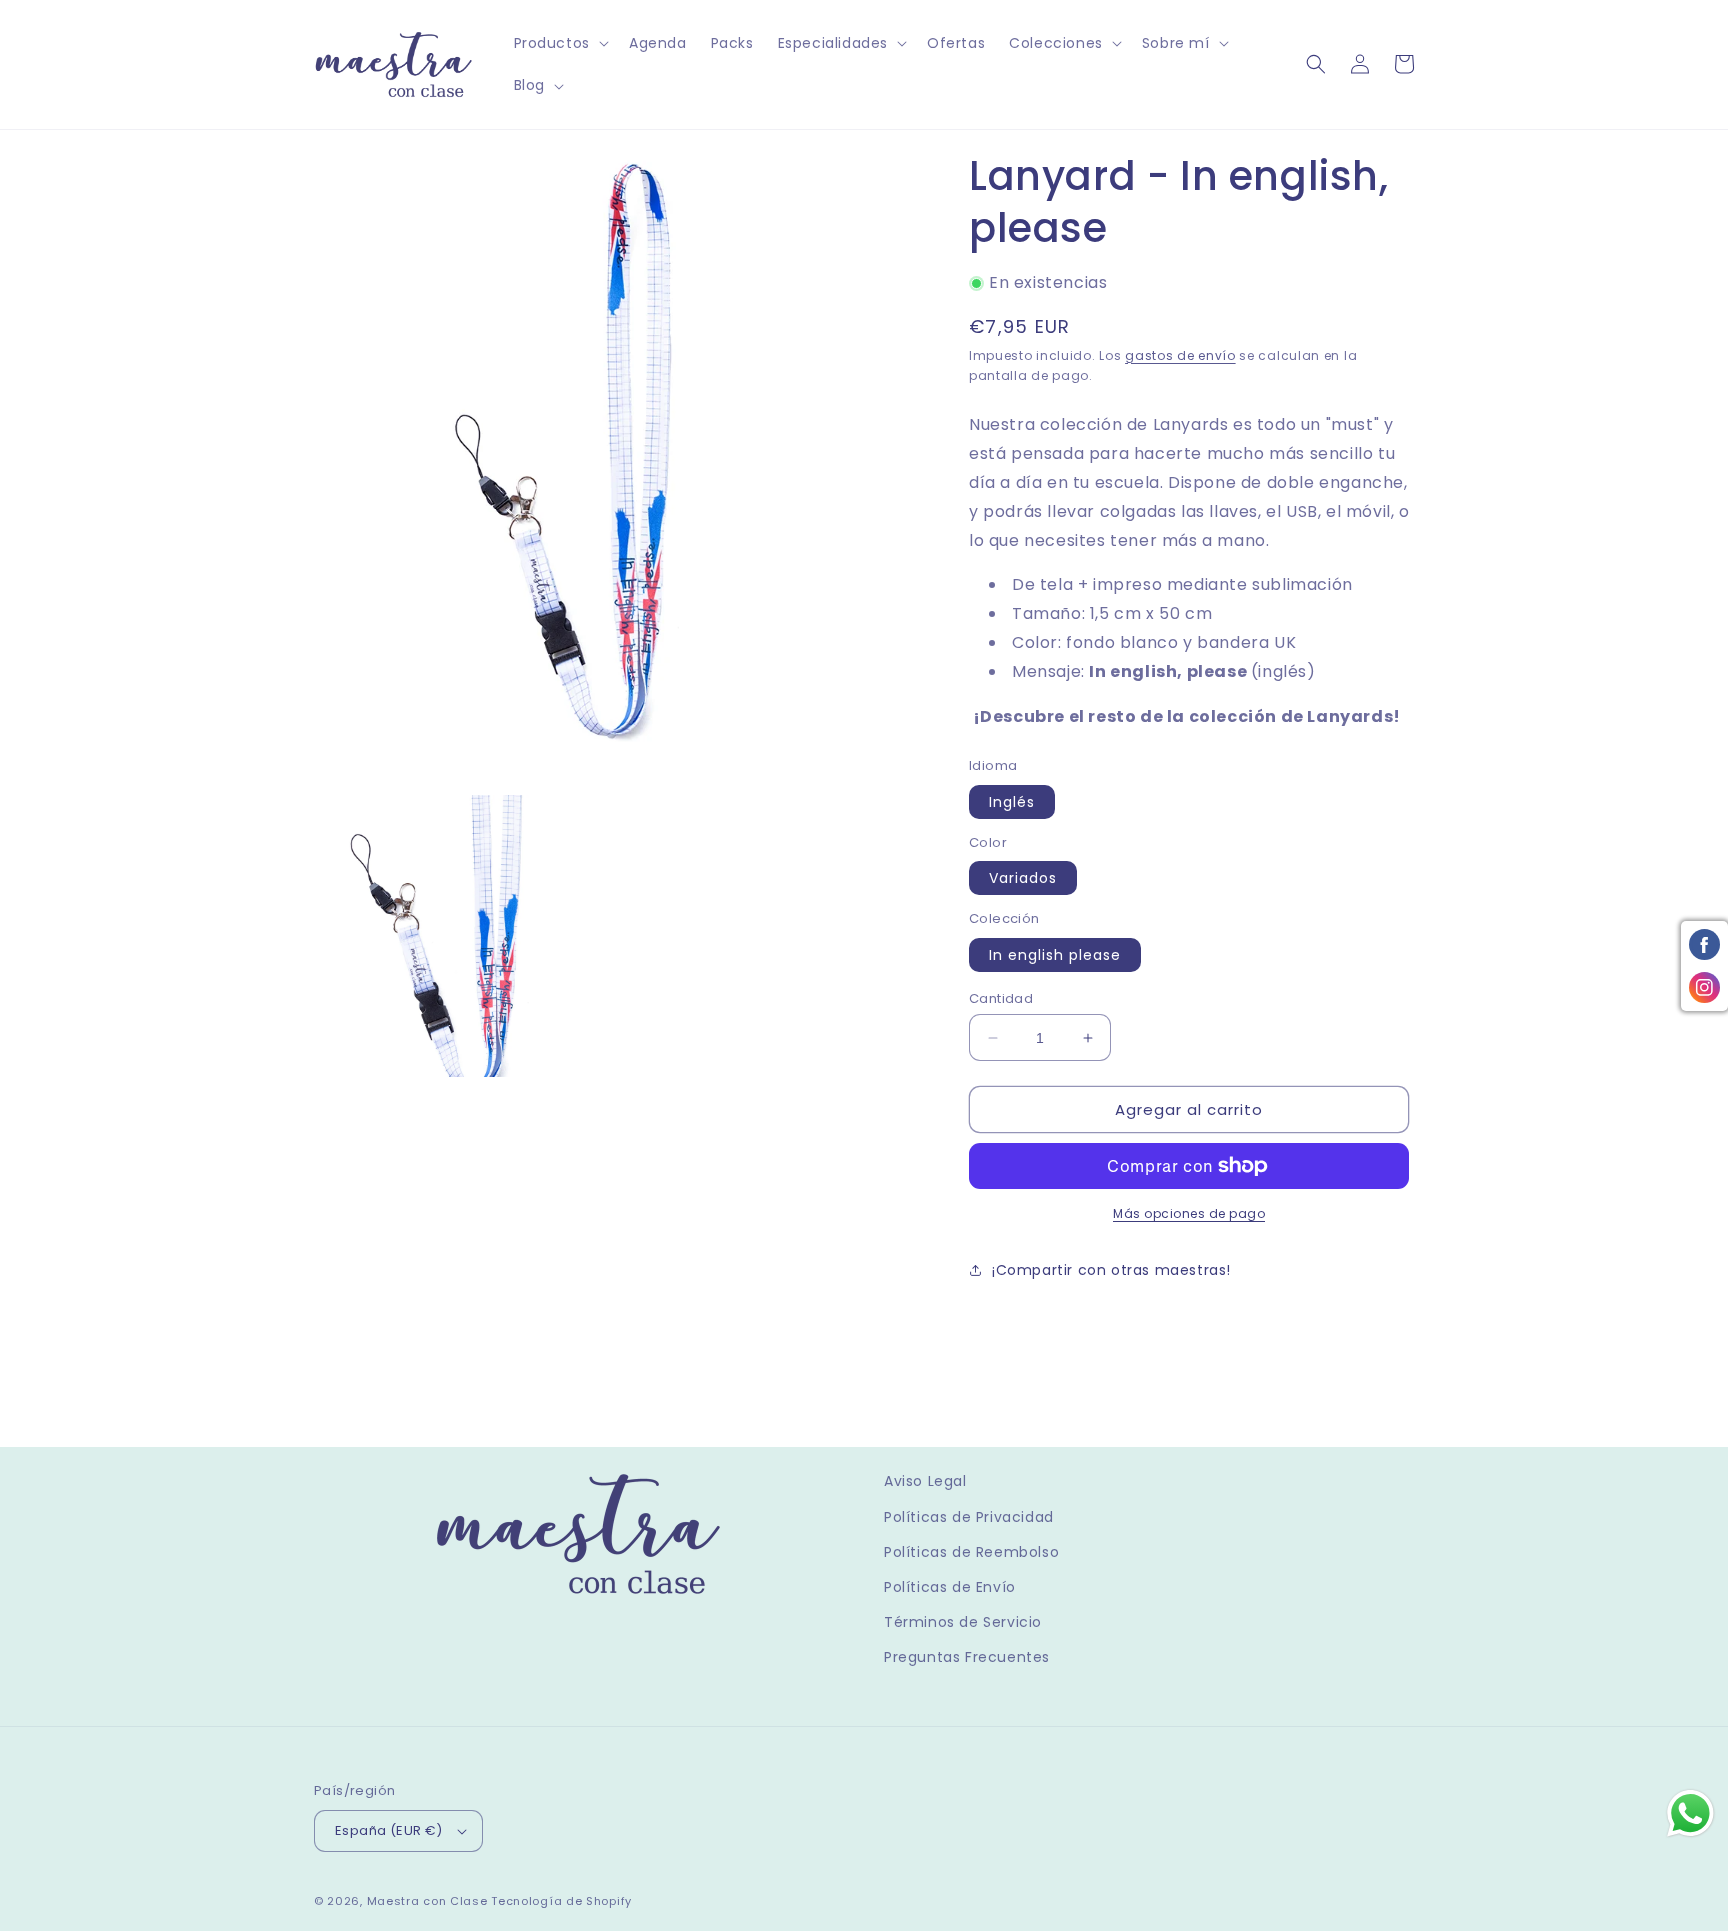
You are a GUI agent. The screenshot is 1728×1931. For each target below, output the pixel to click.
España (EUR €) (389, 1830)
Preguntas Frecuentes (967, 1657)
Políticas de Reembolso (971, 1552)
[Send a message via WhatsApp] (1690, 1813)
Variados (1023, 878)
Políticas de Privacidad (969, 1517)
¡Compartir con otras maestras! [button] (1111, 1270)
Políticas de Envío (950, 1587)
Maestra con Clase (427, 1901)
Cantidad (1001, 998)
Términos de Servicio (963, 1622)
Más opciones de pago (1189, 1213)
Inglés (1012, 802)
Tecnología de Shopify (561, 1901)
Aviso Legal (925, 1481)
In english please (1055, 955)
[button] (559, 43)
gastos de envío (1180, 355)
